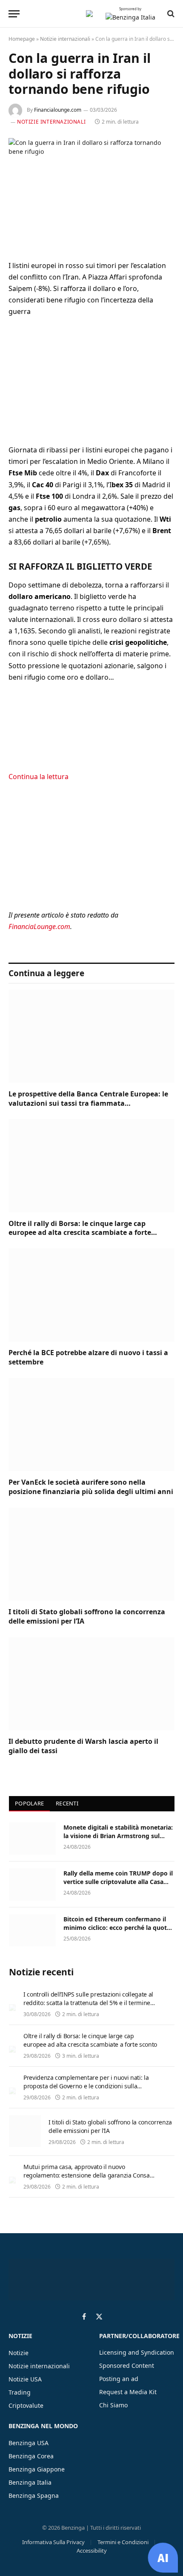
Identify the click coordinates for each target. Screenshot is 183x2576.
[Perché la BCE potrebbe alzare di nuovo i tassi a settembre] (91, 1295)
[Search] (170, 14)
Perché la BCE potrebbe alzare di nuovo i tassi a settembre (88, 1357)
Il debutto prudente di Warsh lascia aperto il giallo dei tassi (83, 1746)
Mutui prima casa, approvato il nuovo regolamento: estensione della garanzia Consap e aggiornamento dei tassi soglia (88, 2175)
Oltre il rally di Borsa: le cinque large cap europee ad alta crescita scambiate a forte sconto (80, 1233)
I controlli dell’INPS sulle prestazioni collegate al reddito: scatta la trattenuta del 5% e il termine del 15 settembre (88, 2003)
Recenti (67, 1803)
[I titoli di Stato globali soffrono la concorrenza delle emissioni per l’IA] (91, 1554)
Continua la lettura (39, 777)
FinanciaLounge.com (39, 926)
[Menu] (14, 14)
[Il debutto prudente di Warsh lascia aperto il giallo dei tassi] (91, 1684)
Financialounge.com (58, 110)
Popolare (29, 1803)
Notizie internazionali (65, 39)
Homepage (22, 39)
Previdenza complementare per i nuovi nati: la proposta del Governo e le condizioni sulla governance (86, 2086)
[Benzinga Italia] (89, 14)
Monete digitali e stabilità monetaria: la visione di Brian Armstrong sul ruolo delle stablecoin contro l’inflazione (118, 1840)
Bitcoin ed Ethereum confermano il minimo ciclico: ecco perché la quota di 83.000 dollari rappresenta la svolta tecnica (119, 1932)
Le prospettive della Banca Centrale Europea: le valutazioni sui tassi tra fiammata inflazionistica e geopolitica (88, 1103)
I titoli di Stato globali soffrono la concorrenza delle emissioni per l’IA (87, 1616)
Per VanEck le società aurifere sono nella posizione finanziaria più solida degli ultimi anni (91, 1487)
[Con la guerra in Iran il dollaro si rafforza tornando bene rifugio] (91, 192)
